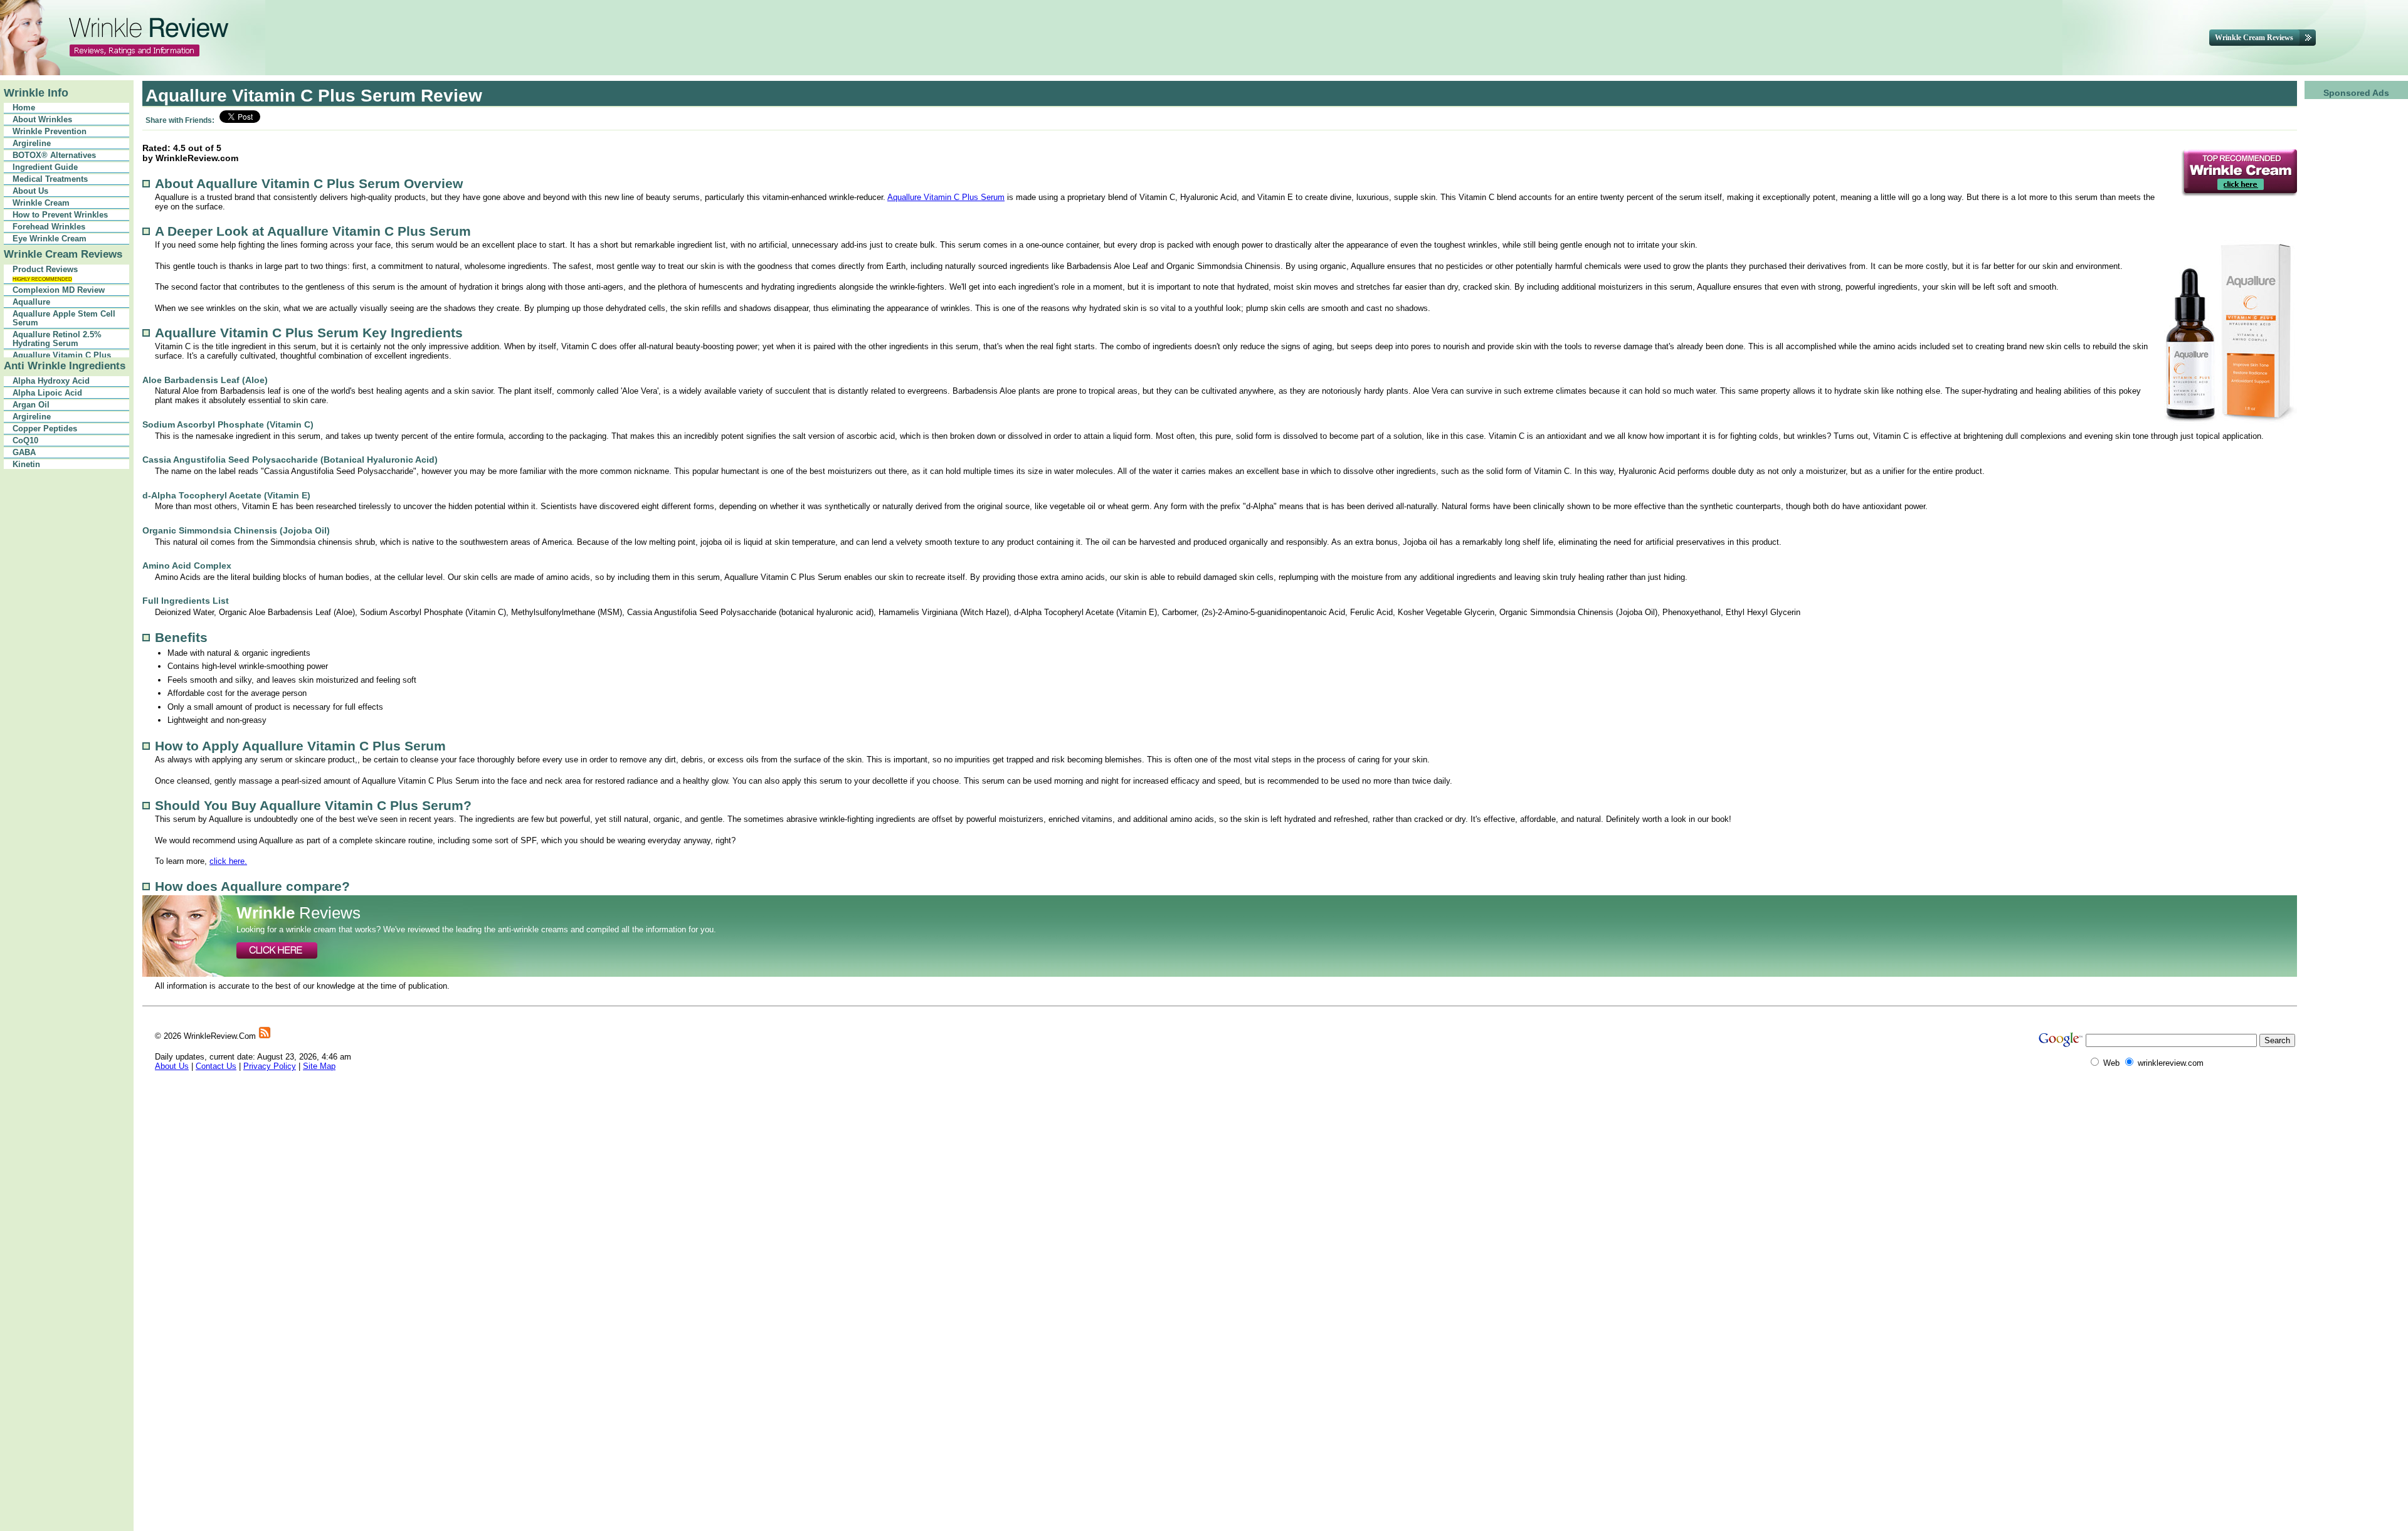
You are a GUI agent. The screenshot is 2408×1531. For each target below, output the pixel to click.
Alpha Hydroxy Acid (51, 381)
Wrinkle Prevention (50, 132)
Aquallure (31, 302)
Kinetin (26, 465)
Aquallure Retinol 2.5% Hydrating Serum (57, 339)
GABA (24, 453)
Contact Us (216, 1066)
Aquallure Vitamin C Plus (62, 355)
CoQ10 (25, 441)
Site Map (319, 1066)
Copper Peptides (45, 429)
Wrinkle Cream (41, 203)
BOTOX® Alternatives (54, 155)
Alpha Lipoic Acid (47, 393)
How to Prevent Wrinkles (60, 215)
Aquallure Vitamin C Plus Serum (946, 197)
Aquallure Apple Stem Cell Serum (64, 318)
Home (24, 108)
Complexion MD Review (59, 290)
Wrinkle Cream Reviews (63, 254)
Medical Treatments (50, 179)
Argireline (32, 144)
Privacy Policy (270, 1066)
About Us (30, 191)
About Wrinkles (42, 120)
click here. (228, 861)
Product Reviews (45, 274)
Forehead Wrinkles (49, 227)
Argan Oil (31, 405)
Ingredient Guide (45, 167)
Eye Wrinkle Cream (50, 239)
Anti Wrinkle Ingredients (65, 366)
